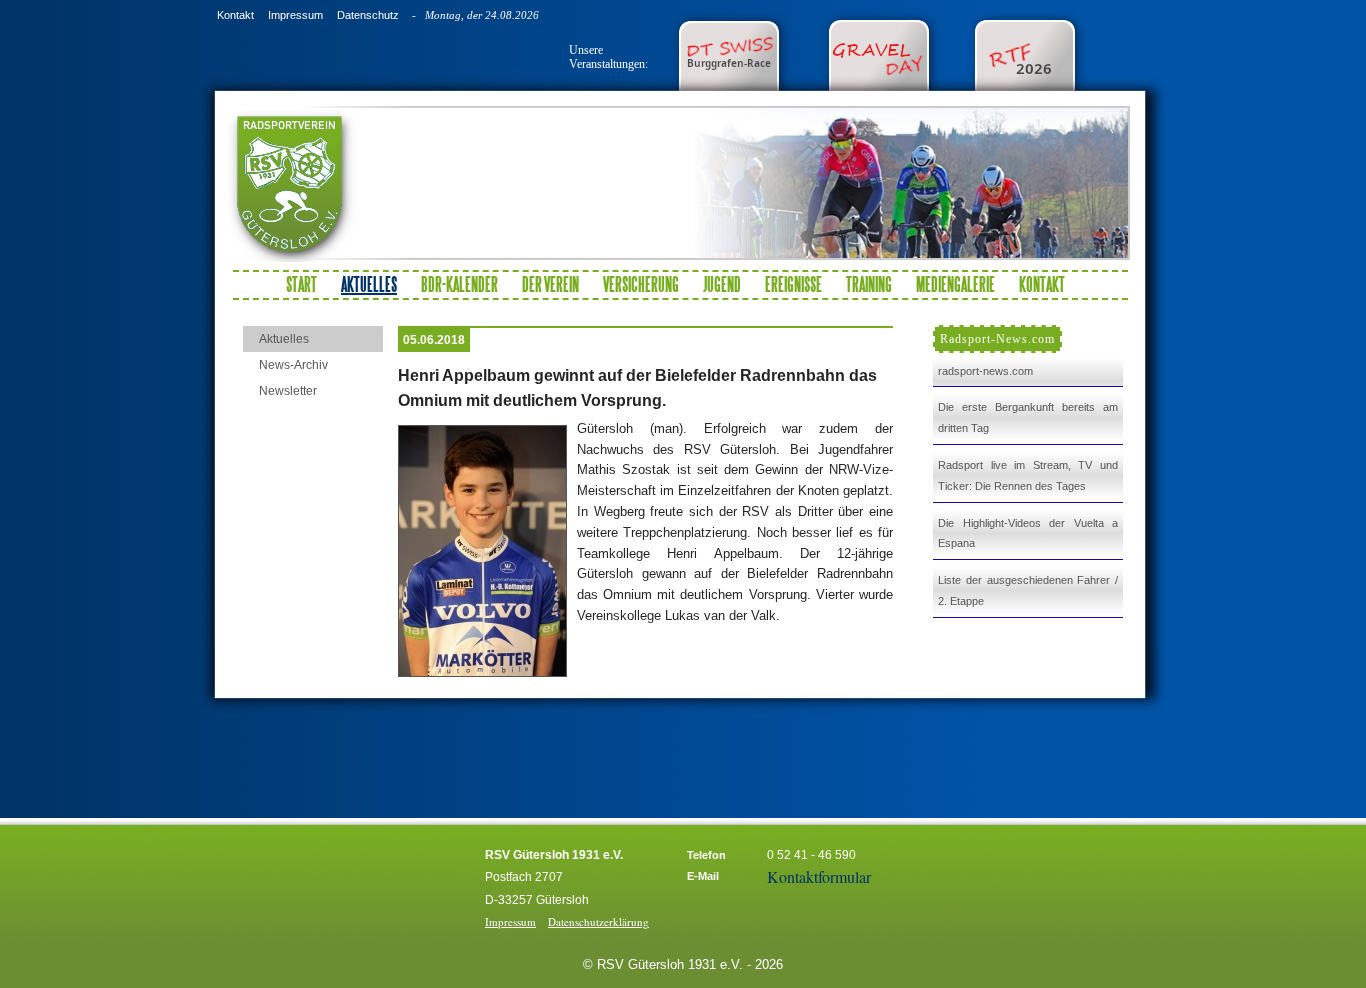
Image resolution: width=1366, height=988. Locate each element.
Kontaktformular (819, 876)
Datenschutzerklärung (598, 921)
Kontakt (235, 15)
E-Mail (703, 876)
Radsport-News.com (997, 339)
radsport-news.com (985, 371)
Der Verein (550, 284)
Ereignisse (793, 284)
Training (869, 284)
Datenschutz (368, 15)
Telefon (706, 855)
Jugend (722, 284)
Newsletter (288, 391)
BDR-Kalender (459, 284)
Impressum (295, 15)
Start (301, 284)
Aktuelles (284, 339)
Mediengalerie (955, 284)
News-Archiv (293, 365)
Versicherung (641, 284)
